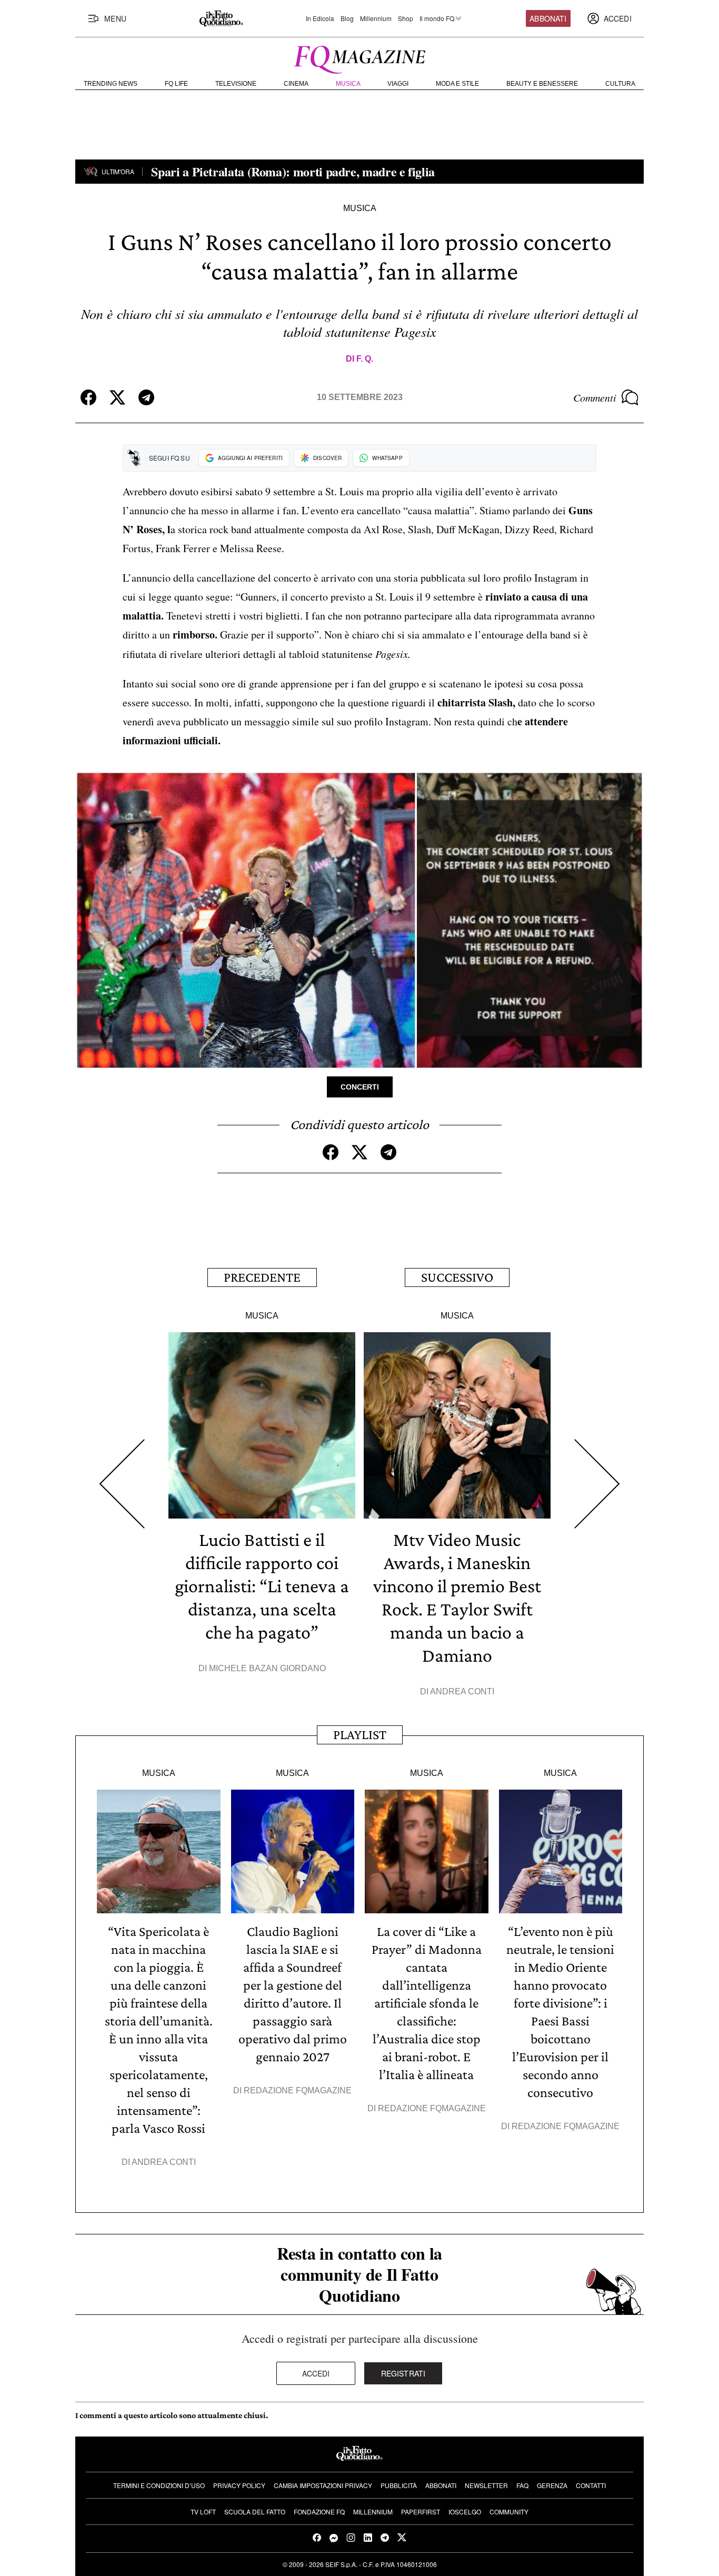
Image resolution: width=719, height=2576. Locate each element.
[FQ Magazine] (359, 57)
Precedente (262, 1277)
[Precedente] (122, 1484)
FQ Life (176, 84)
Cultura (620, 84)
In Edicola (320, 18)
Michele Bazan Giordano (267, 1668)
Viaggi (398, 84)
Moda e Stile (457, 84)
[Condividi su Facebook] (88, 397)
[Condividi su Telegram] (146, 397)
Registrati (403, 2373)
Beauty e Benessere (542, 84)
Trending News (111, 84)
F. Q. (365, 359)
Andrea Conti (462, 1691)
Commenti (595, 397)
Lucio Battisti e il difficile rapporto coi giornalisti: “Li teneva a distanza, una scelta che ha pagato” (262, 1586)
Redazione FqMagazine (298, 2090)
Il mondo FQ (437, 18)
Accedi (316, 2373)
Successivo (457, 1277)
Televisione (236, 84)
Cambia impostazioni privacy (323, 2485)
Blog (347, 18)
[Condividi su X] (117, 397)
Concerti (360, 1087)
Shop (406, 18)
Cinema (296, 84)
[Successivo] (597, 1484)
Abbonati (548, 18)
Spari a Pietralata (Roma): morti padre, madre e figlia (295, 171)
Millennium (376, 18)
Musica (348, 84)
